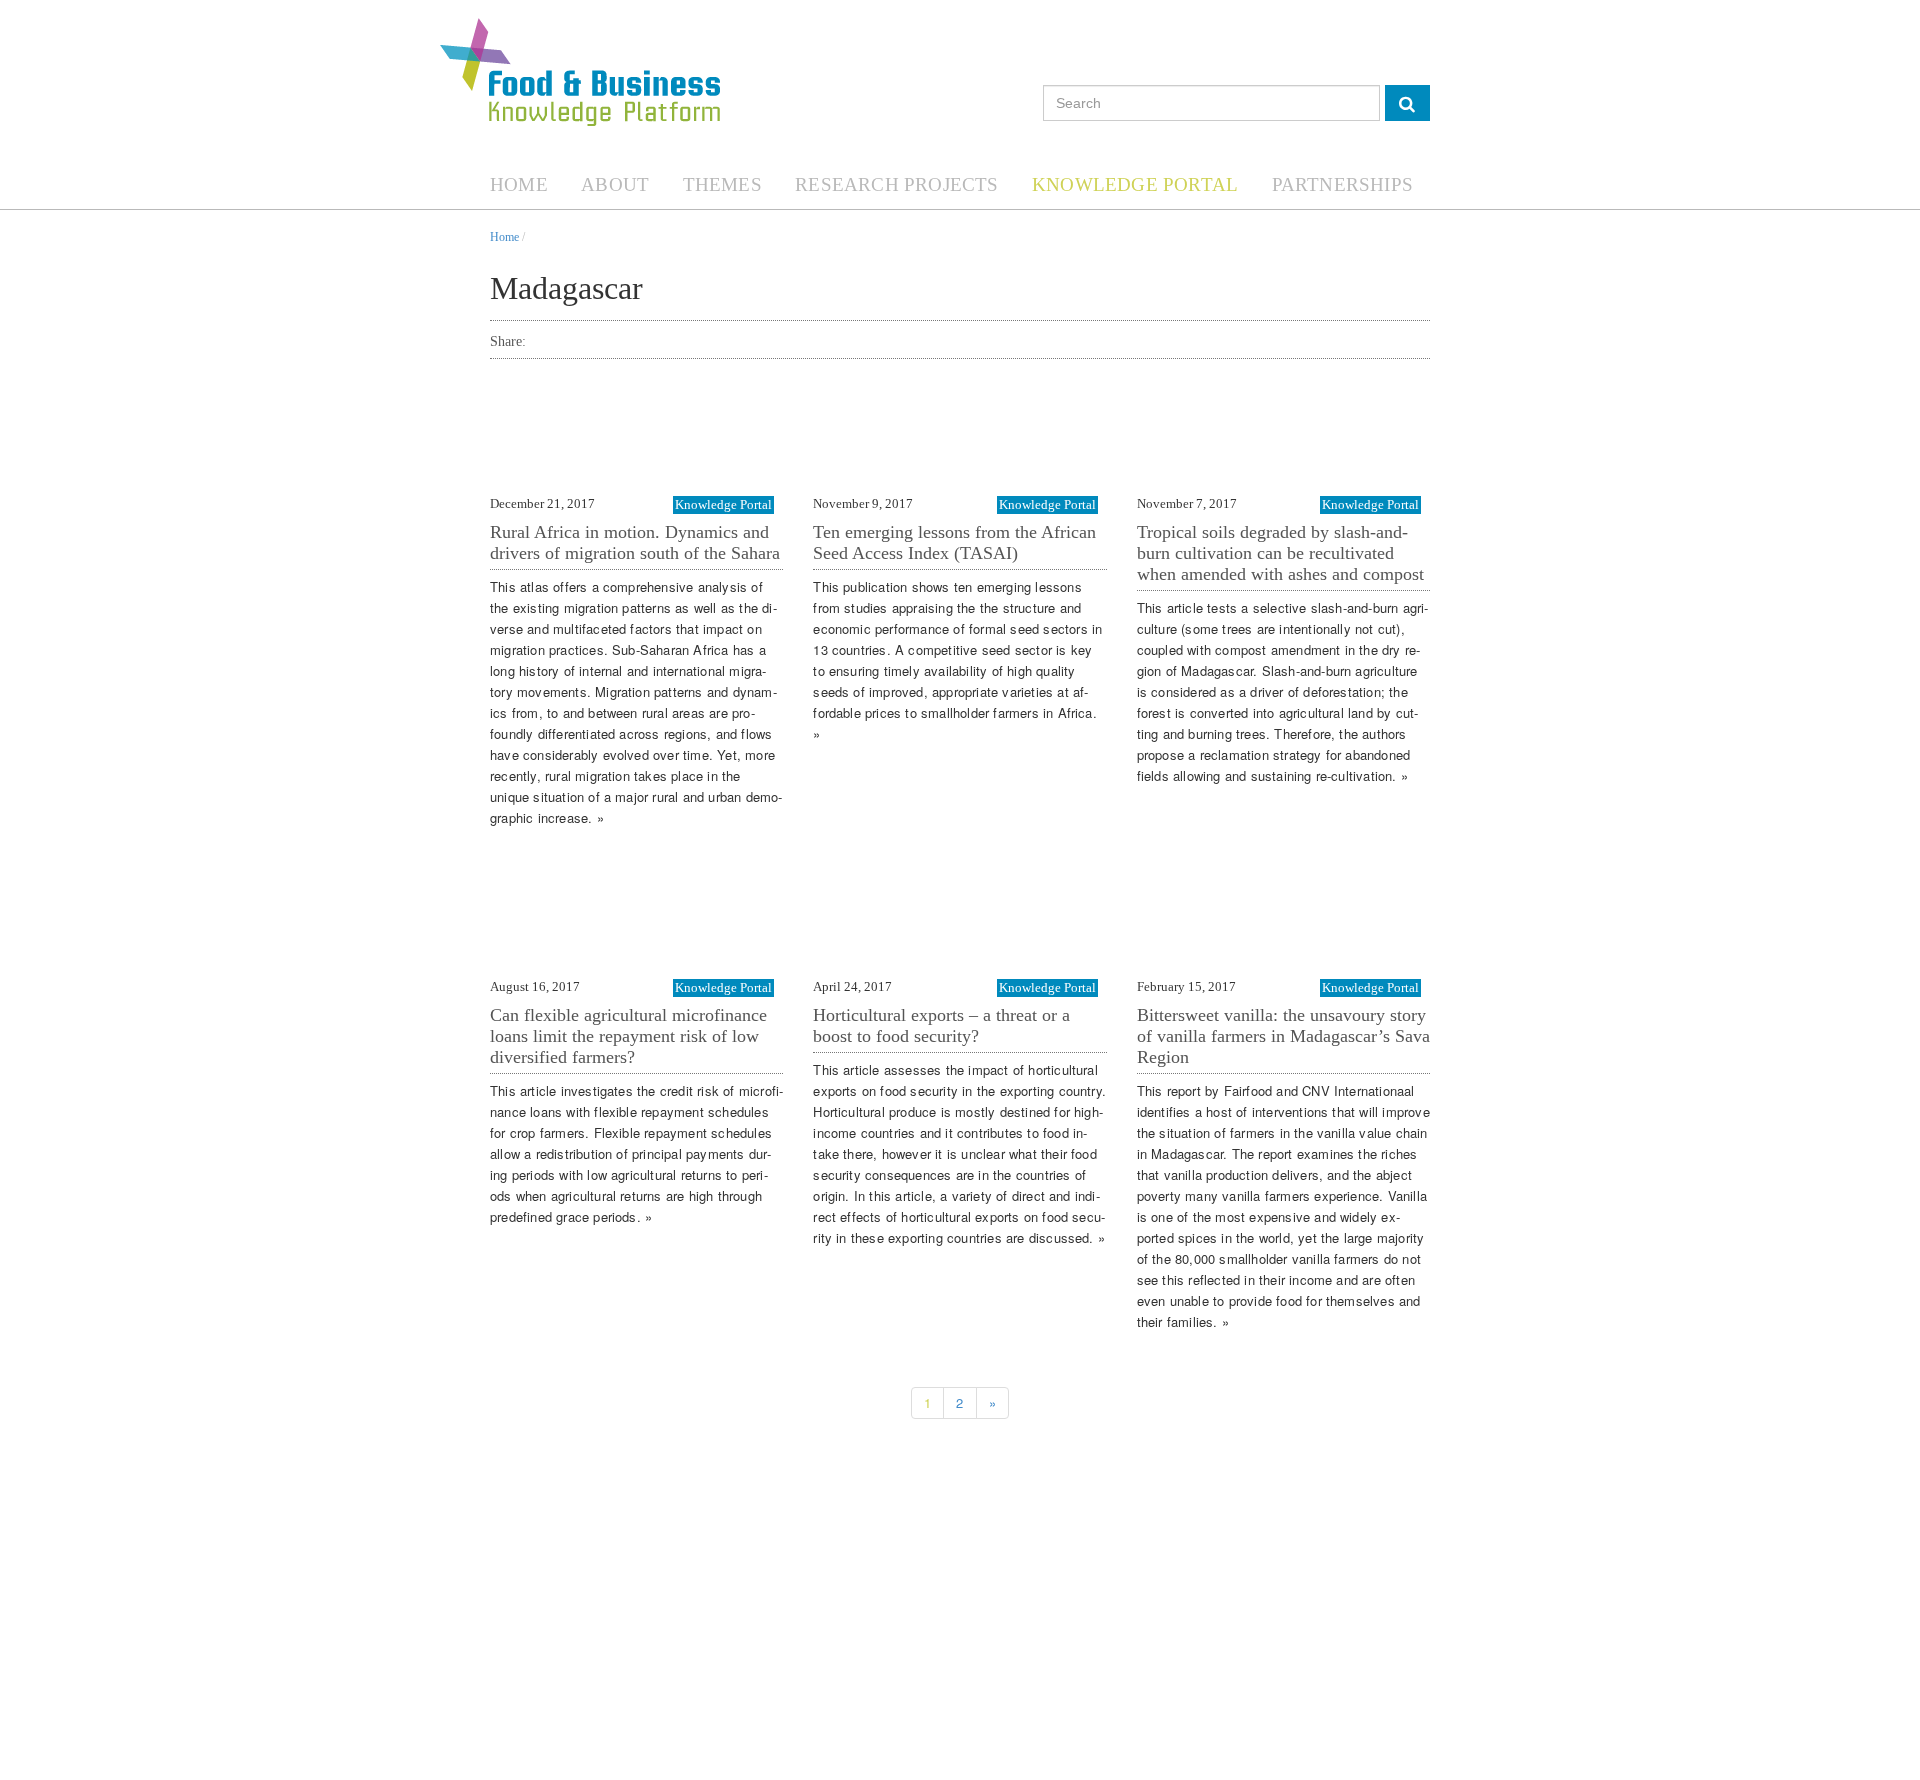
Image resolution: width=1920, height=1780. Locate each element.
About (615, 184)
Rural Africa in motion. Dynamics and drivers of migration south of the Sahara (635, 542)
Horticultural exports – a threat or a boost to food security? (941, 1025)
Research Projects (896, 184)
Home (519, 184)
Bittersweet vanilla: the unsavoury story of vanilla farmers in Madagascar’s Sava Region (1283, 1036)
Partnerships (1342, 184)
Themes (722, 184)
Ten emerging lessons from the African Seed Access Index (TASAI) (954, 542)
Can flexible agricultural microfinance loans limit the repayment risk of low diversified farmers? (628, 1036)
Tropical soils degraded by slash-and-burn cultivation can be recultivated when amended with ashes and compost (1280, 553)
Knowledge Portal (1135, 184)
